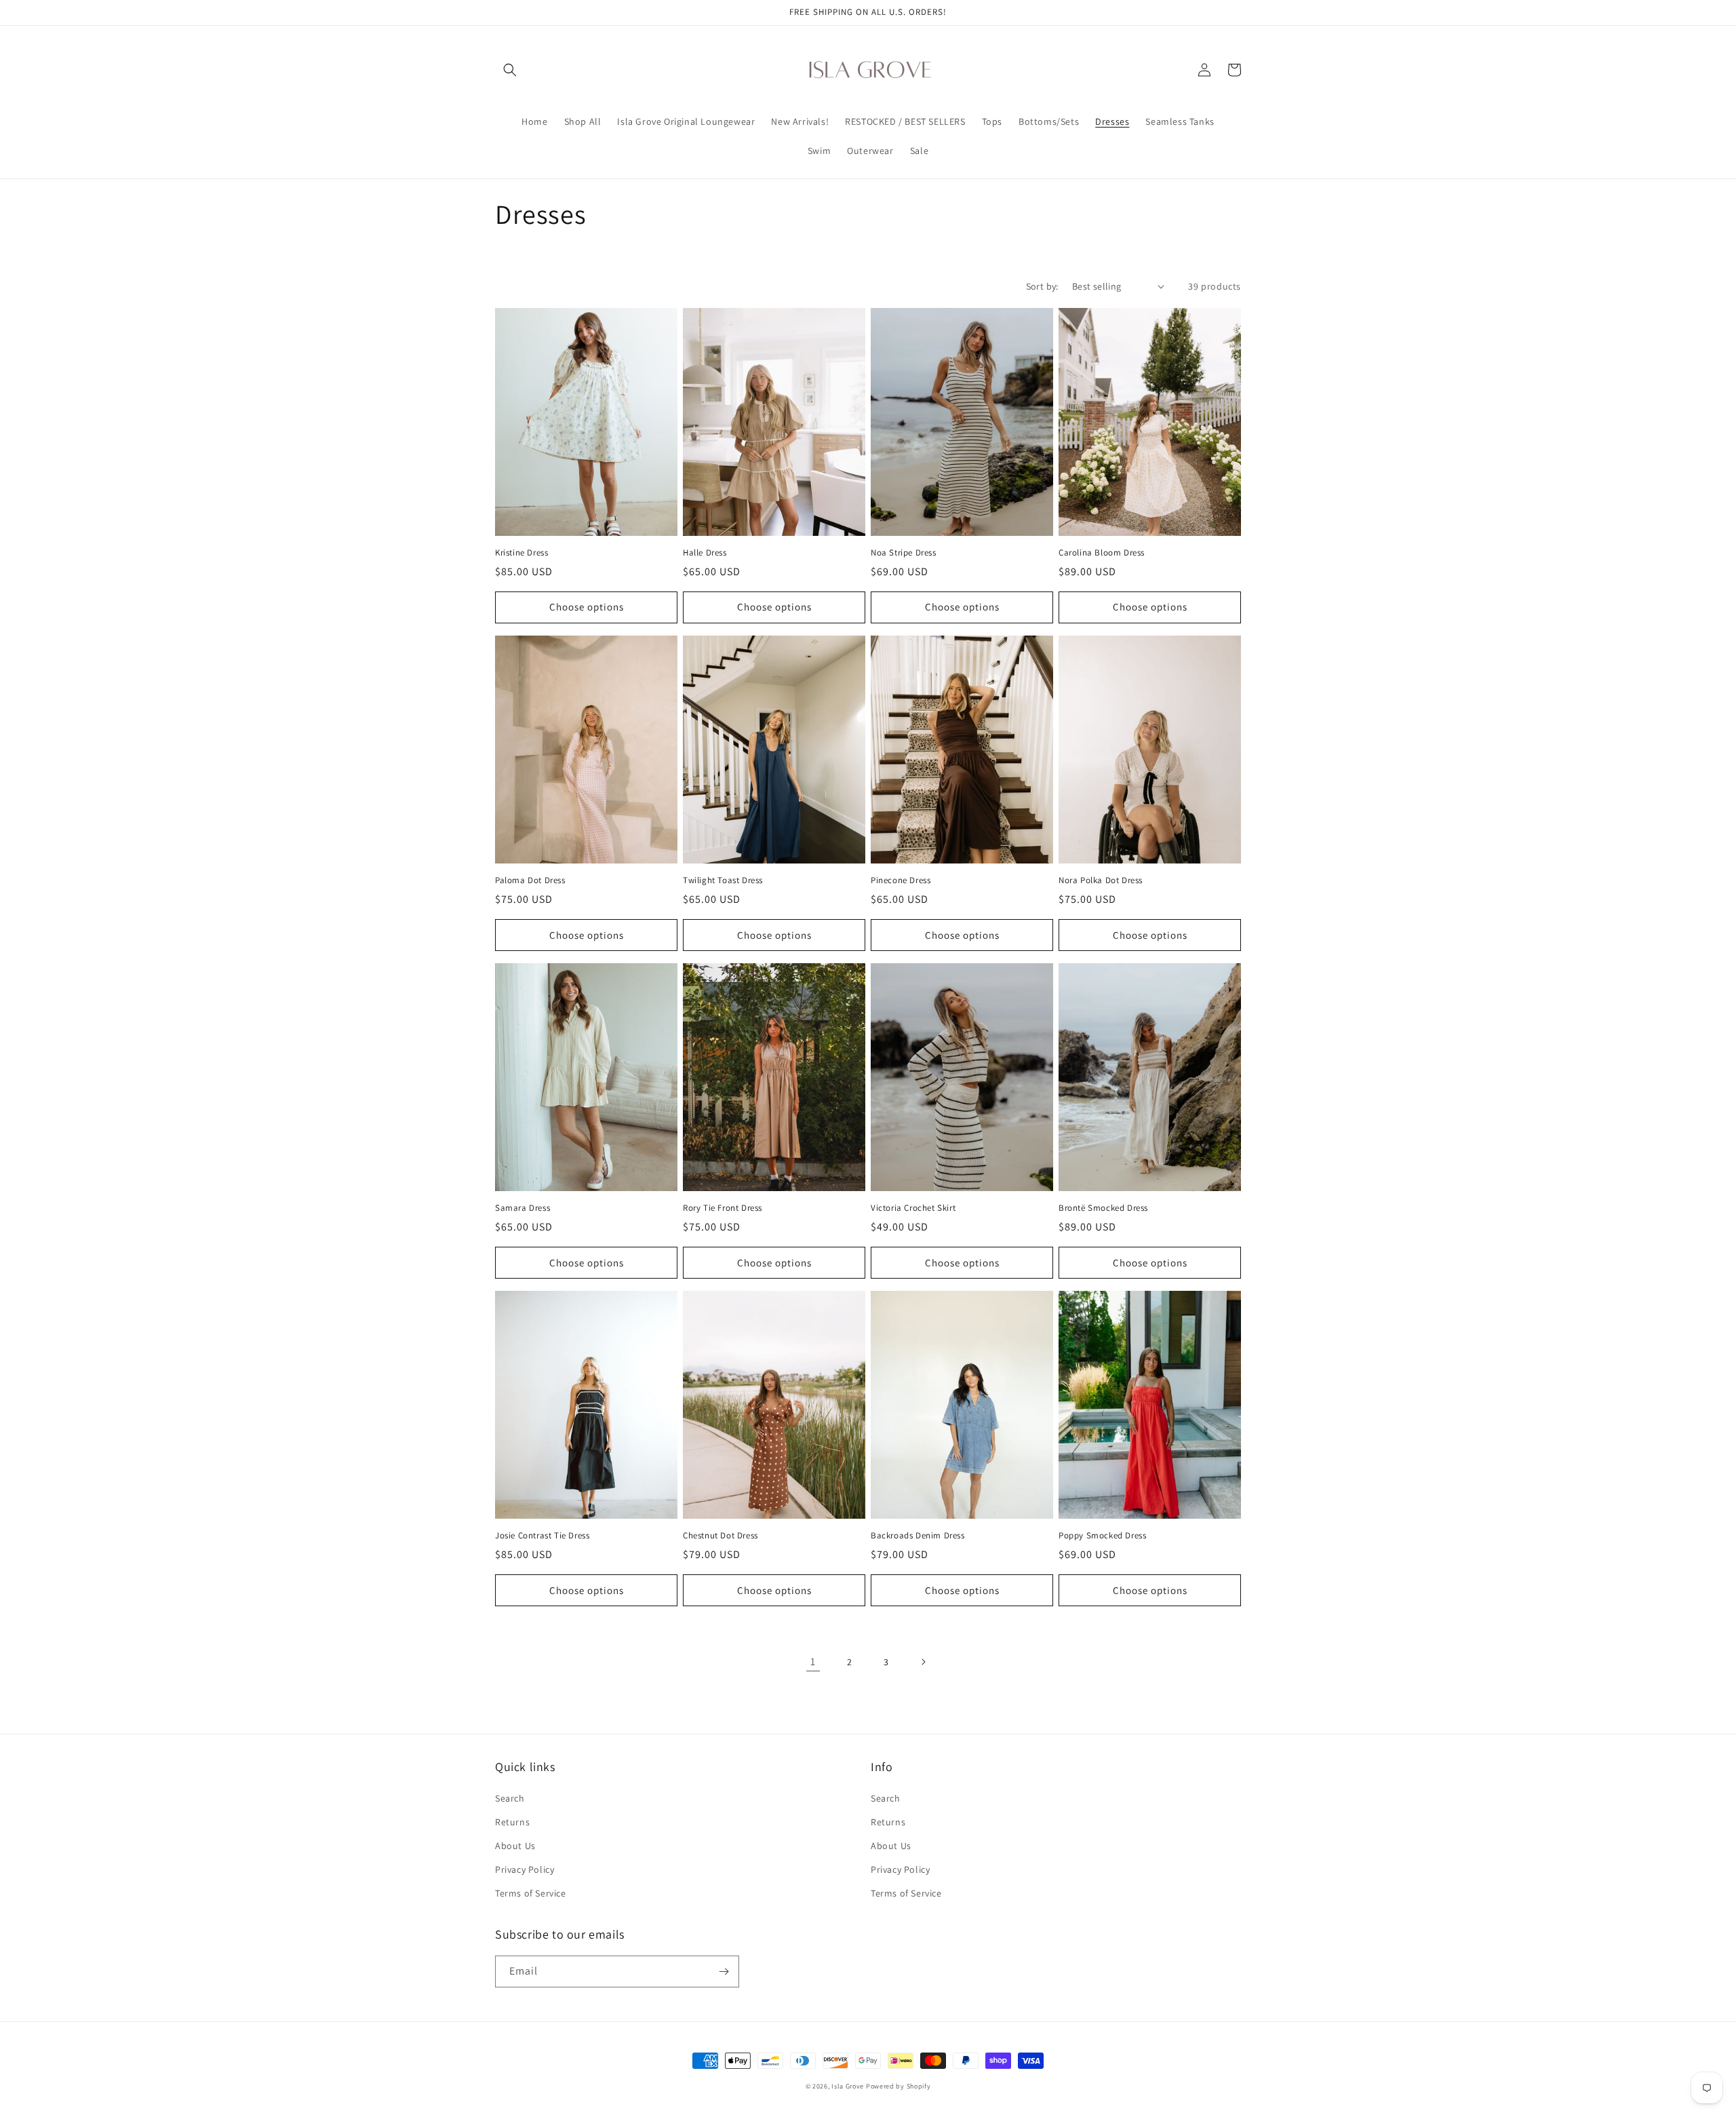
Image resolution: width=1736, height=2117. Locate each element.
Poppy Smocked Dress (1102, 1536)
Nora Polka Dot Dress (1101, 880)
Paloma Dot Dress (530, 880)
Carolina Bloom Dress (1102, 553)
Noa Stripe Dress (904, 553)
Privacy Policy (525, 1869)
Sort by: (1042, 286)
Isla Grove (848, 2086)
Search (510, 1798)
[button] (510, 70)
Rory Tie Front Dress (723, 1208)
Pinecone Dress (901, 880)
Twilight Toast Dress (723, 880)
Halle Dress (705, 553)
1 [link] (813, 1662)
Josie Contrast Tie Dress (542, 1536)
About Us (515, 1846)
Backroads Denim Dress (918, 1536)
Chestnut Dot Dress (721, 1536)
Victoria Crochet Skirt (913, 1208)
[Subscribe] (724, 1972)
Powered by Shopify (899, 2086)
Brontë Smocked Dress (1103, 1208)
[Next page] (923, 1662)
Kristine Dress (521, 553)
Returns (512, 1822)
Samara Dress (522, 1208)
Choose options (587, 607)
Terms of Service (531, 1893)
